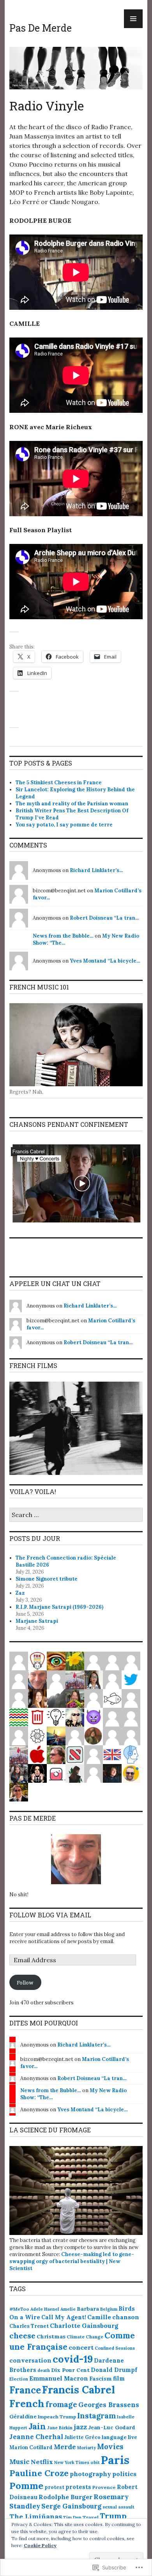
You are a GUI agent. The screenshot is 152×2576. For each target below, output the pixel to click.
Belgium (109, 2309)
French (27, 2404)
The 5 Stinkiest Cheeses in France (59, 783)
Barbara (88, 2309)
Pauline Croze (39, 2473)
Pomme (26, 2485)
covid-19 (73, 2359)
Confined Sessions (115, 2348)
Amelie (68, 2309)
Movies (110, 2446)
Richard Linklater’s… (96, 870)
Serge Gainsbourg (71, 2506)
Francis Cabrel (79, 2390)
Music (19, 2462)
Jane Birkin (60, 2428)
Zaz (20, 1593)
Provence (104, 2487)
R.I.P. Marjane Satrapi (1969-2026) (59, 1607)
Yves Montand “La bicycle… (105, 961)
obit (95, 2462)
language (114, 2437)
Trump (113, 2516)
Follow (25, 1983)
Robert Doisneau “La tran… (104, 918)
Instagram (96, 2416)
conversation (30, 2360)
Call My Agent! (64, 2317)
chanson (126, 2317)
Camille (99, 2317)
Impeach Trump (57, 2417)
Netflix (42, 2462)
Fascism (101, 2379)
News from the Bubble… (63, 936)
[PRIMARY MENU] (133, 19)
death (44, 2370)
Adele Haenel (45, 2309)
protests (78, 2487)
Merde (65, 2447)
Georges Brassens (109, 2405)
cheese (22, 2335)
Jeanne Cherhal (36, 2437)
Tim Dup (72, 2517)
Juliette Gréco (82, 2437)
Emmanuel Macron (59, 2378)
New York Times (72, 2462)
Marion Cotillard (31, 2447)
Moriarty (87, 2448)
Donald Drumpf (114, 2370)
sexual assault (118, 2507)
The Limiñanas (36, 2516)
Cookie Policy (40, 2545)
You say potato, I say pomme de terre (64, 825)
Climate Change (85, 2337)
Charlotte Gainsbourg (84, 2326)
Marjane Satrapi (37, 1621)
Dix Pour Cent (70, 2370)
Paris (115, 2460)
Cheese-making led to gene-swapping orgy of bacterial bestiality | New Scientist (72, 2261)
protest (54, 2487)
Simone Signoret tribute (47, 1579)
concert (81, 2347)
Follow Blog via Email (50, 1915)
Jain (37, 2426)
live (133, 2437)
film (119, 2378)
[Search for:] (76, 1515)
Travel (91, 2517)
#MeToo (19, 2309)
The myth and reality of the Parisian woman (72, 804)
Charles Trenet (29, 2326)
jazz (80, 2427)
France (25, 2390)
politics (124, 2474)
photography (90, 2474)
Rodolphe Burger (65, 2497)
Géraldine (23, 2416)
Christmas (51, 2336)
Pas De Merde (41, 28)
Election (19, 2379)
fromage (61, 2404)
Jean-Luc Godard (112, 2428)
